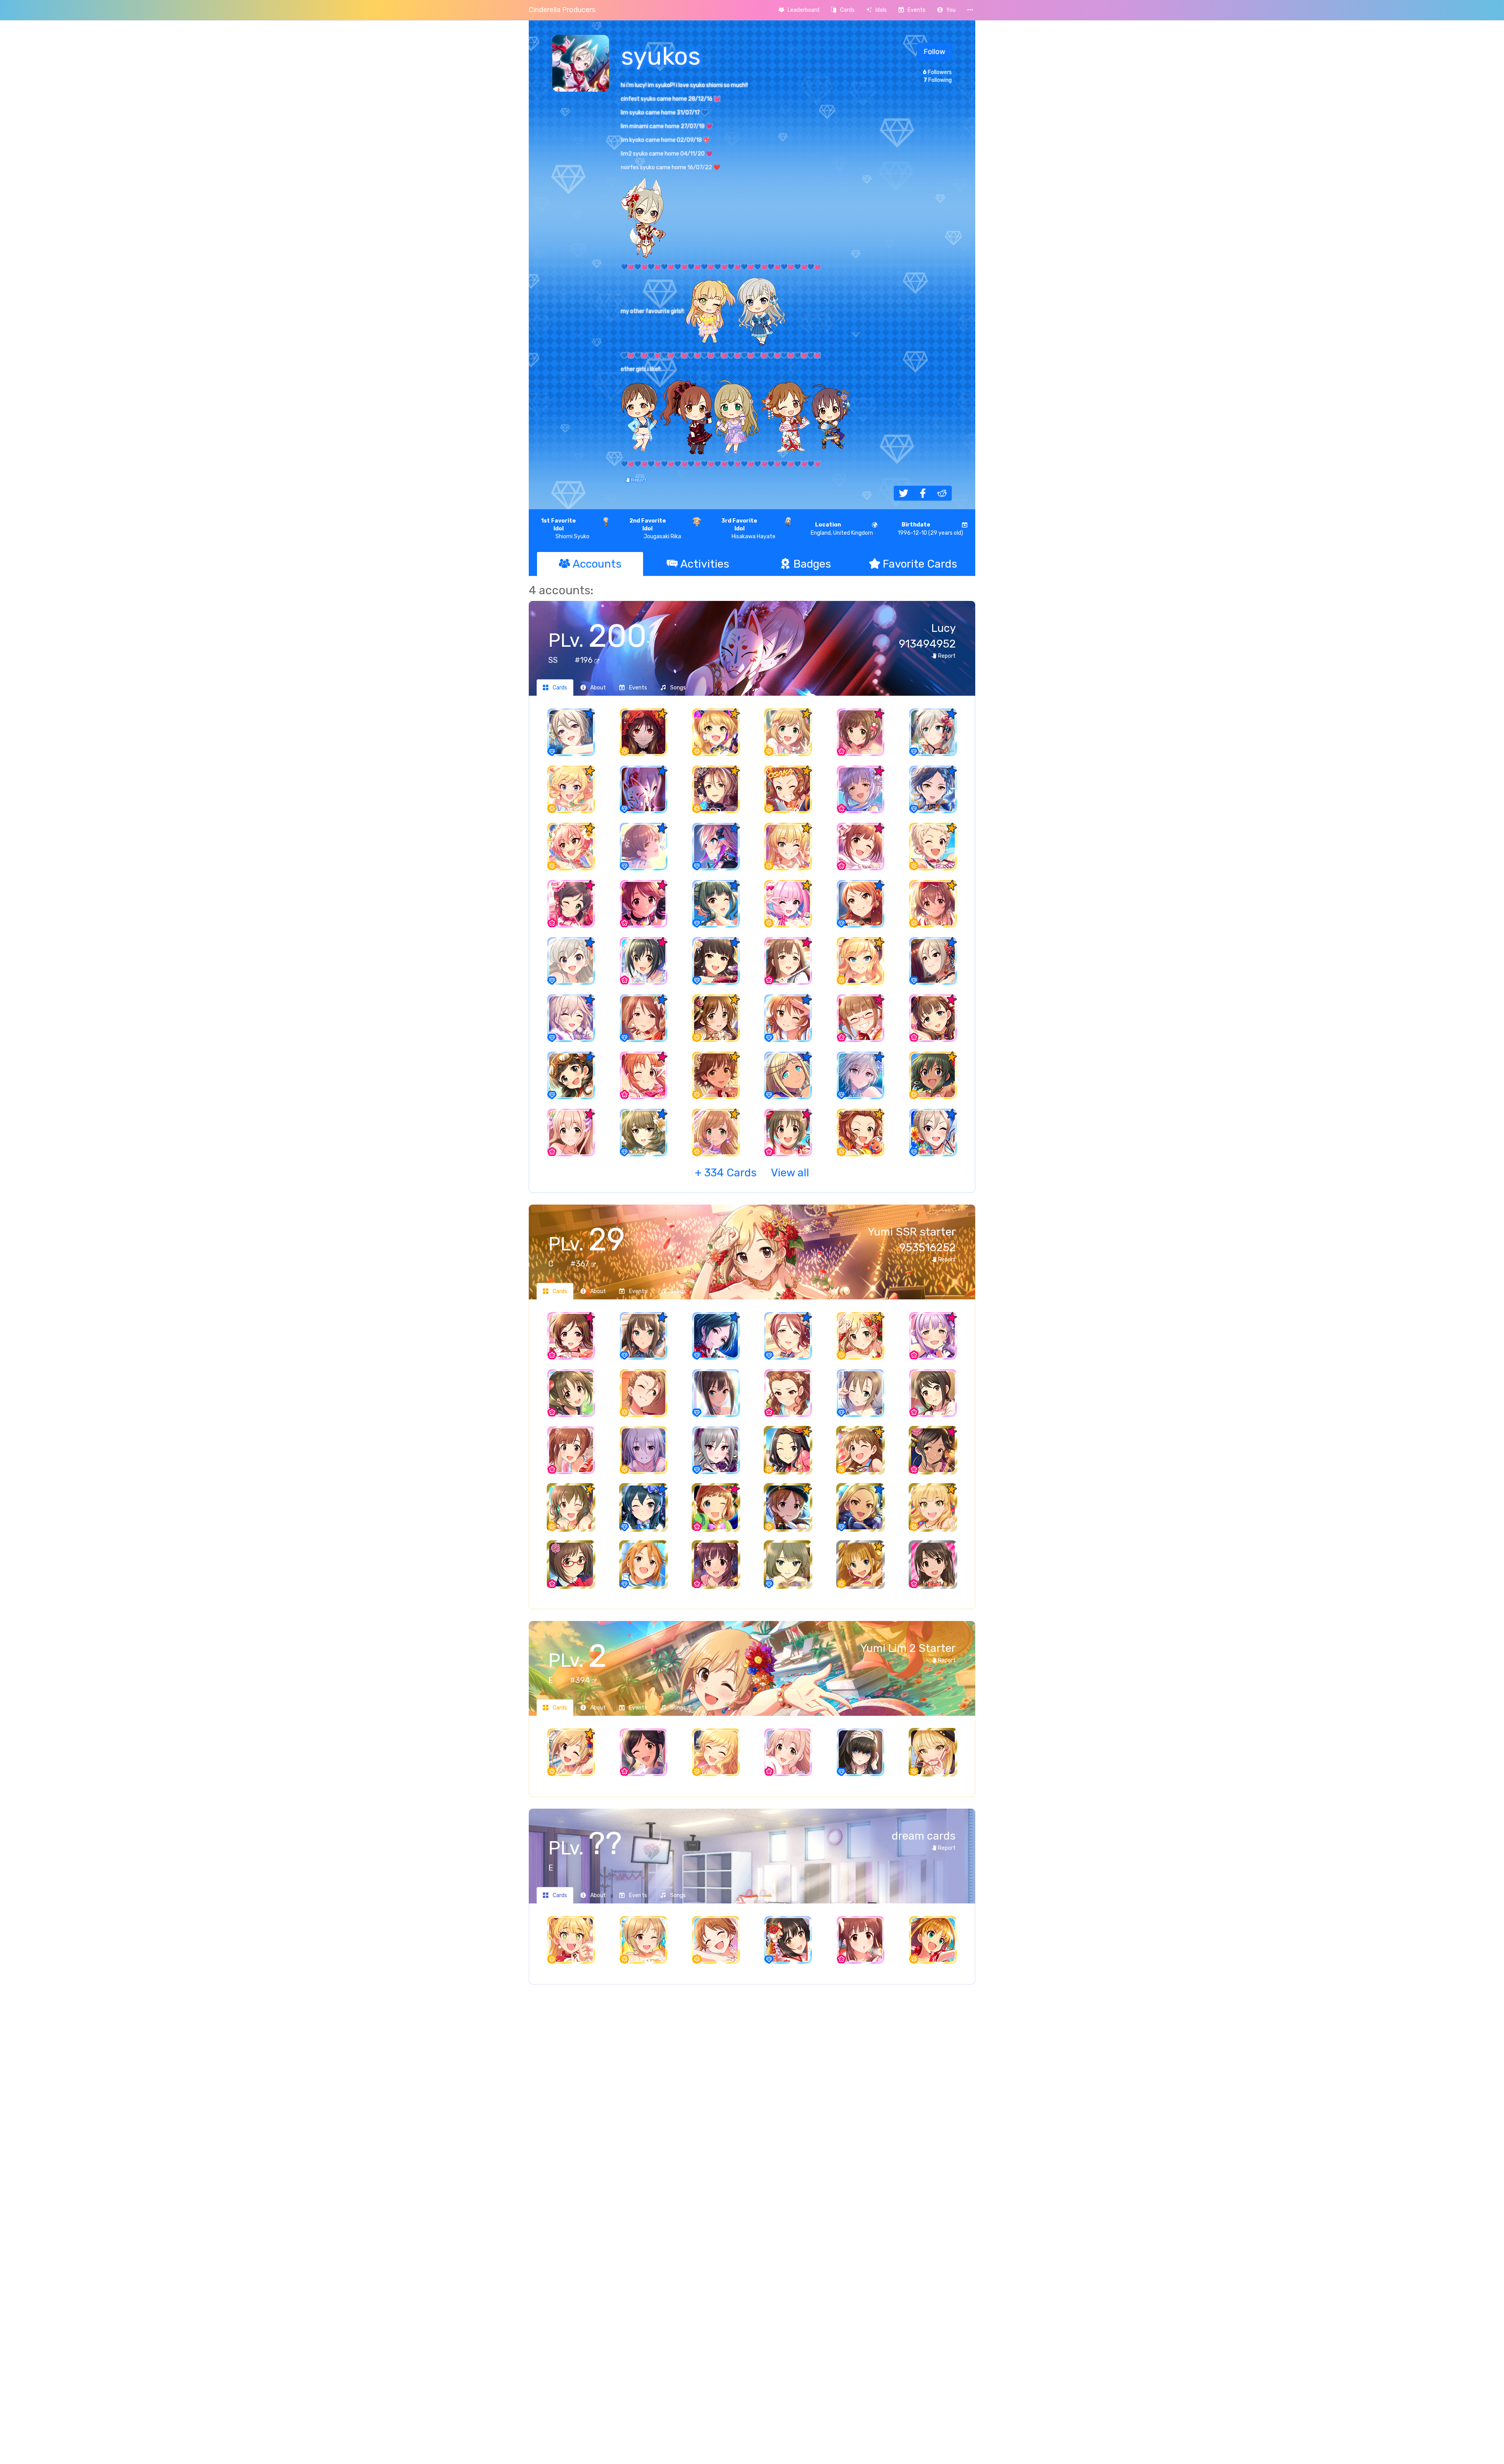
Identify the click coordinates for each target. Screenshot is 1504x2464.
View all (752, 1173)
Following (938, 80)
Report (638, 480)
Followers (937, 72)
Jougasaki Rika (655, 529)
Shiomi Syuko (565, 529)
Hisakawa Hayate (748, 529)
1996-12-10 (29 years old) (930, 529)
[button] (946, 10)
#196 (585, 660)
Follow (934, 52)
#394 (581, 1680)
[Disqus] (752, 2118)
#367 (581, 1264)
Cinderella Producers (562, 10)
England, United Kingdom (842, 529)
